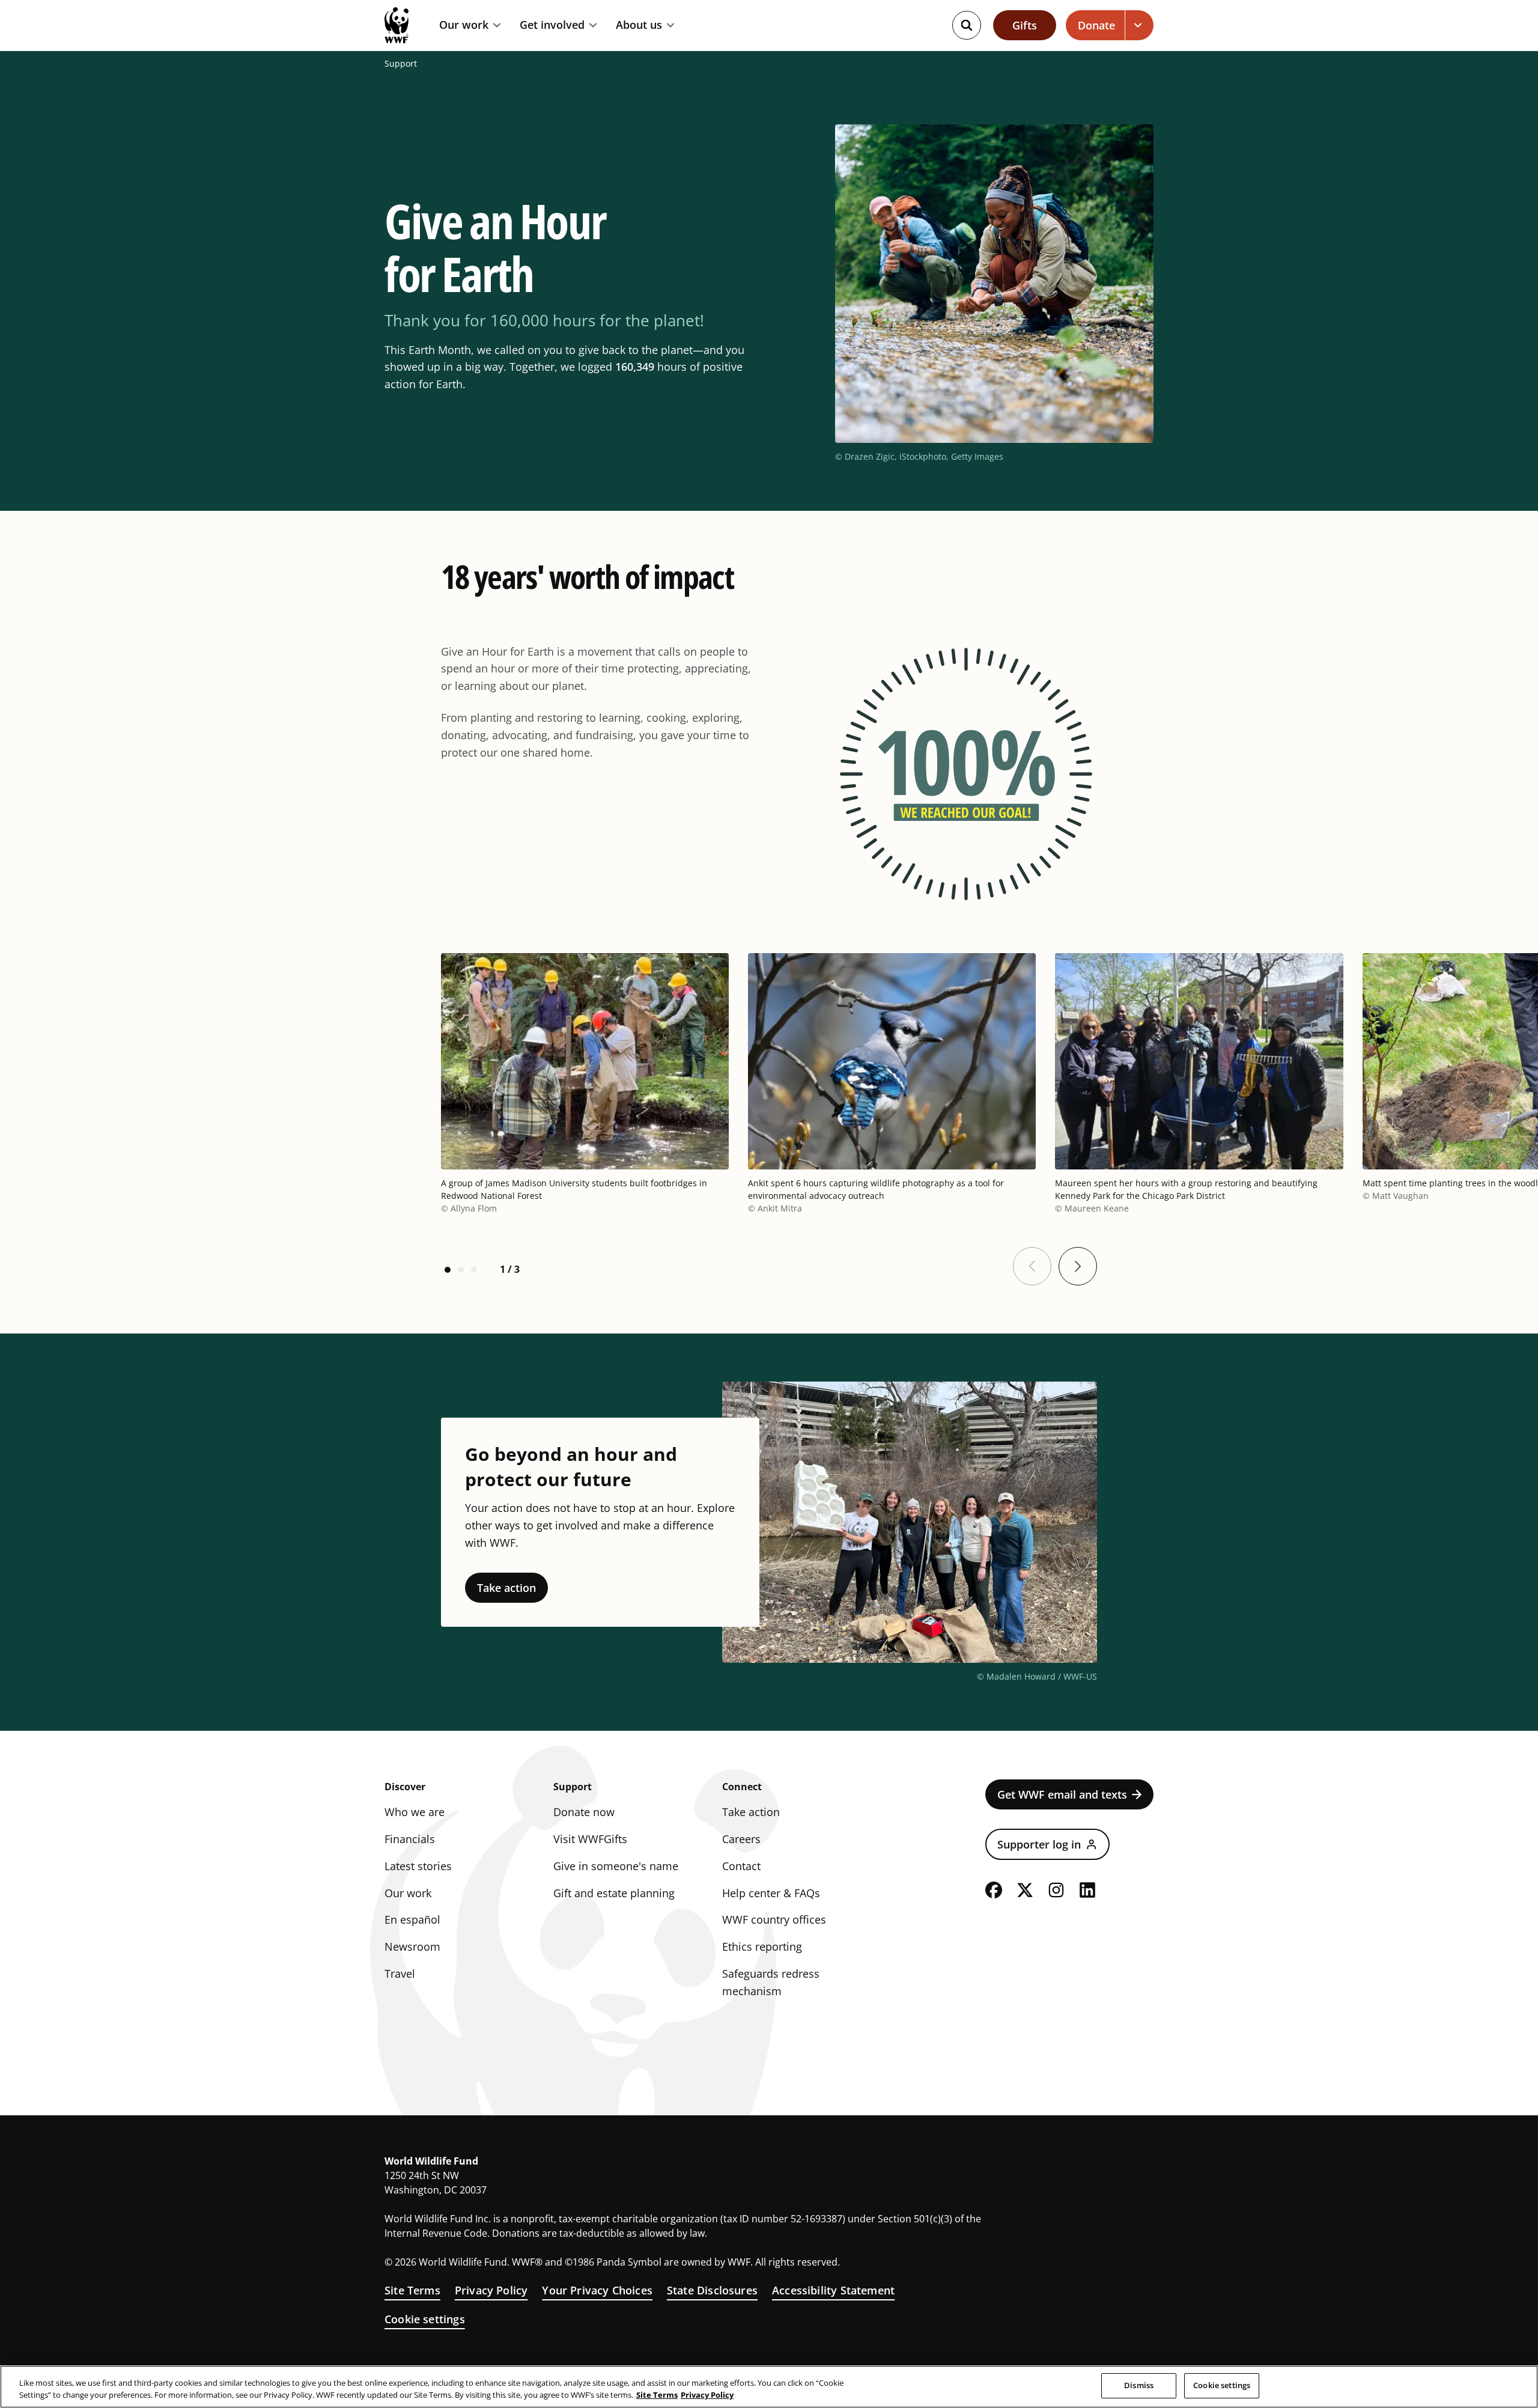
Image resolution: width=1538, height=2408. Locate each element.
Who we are (415, 1812)
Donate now (584, 1812)
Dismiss (1139, 2385)
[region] (769, 2387)
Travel (400, 1974)
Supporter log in (1039, 1844)
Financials (410, 1839)
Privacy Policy (491, 2290)
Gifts (1025, 25)
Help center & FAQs (771, 1893)
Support (401, 64)
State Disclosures (712, 2290)
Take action (506, 1588)
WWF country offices (774, 1919)
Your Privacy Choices (597, 2290)
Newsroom (412, 1946)
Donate (1096, 25)
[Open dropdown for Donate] (1139, 25)
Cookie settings (425, 2319)
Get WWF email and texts (1062, 1794)
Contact (741, 1866)
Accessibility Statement (833, 2290)
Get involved (552, 25)
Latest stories (418, 1866)
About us (639, 25)
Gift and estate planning (614, 1893)
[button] (448, 1270)
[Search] (967, 25)
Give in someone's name (616, 1866)
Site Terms (412, 2290)
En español (412, 1919)
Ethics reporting (762, 1946)
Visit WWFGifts (590, 1839)
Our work (464, 25)
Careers (741, 1839)
